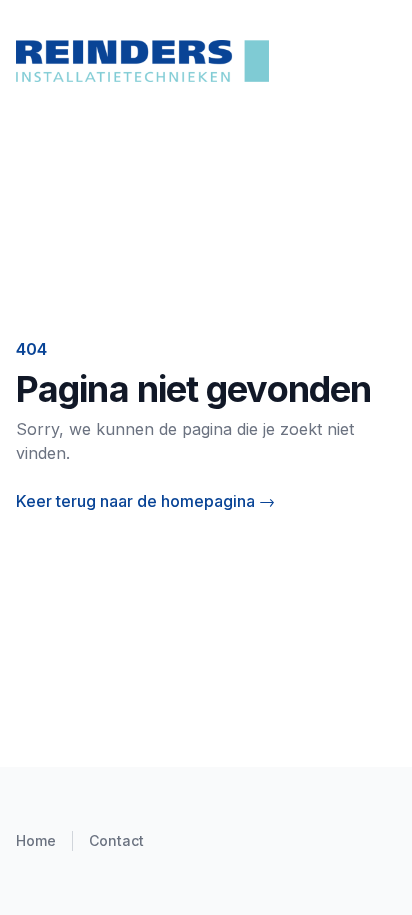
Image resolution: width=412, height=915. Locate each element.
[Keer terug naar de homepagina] (206, 61)
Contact (116, 840)
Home (36, 840)
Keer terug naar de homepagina (145, 501)
